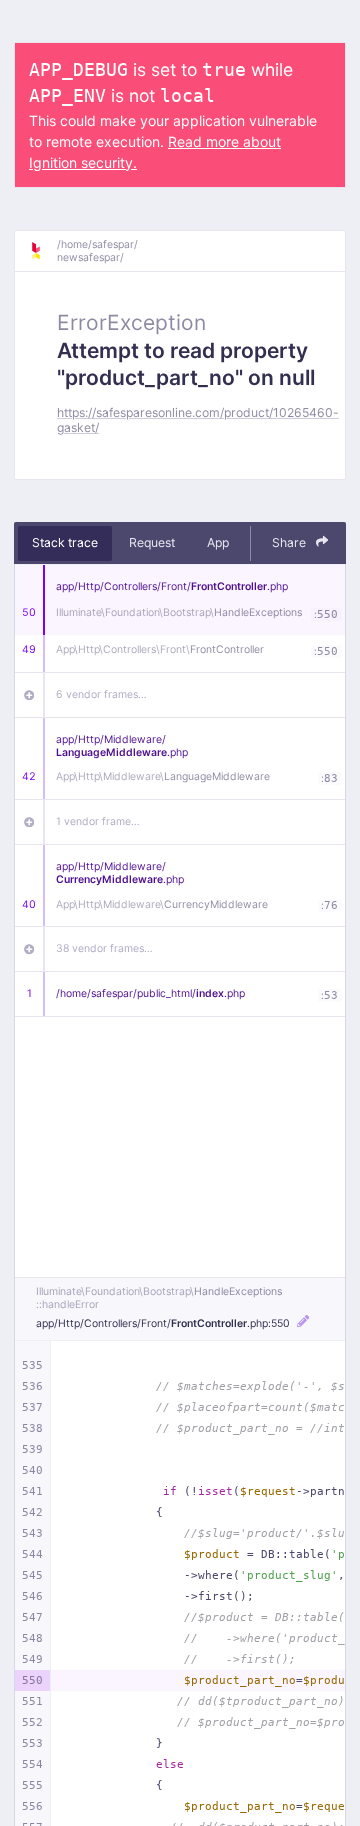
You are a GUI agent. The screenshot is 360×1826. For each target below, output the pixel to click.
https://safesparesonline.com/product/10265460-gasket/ (198, 420)
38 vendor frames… (104, 948)
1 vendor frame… (98, 821)
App (218, 542)
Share (290, 542)
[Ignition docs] (43, 251)
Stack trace (65, 542)
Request (152, 542)
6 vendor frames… (101, 694)
